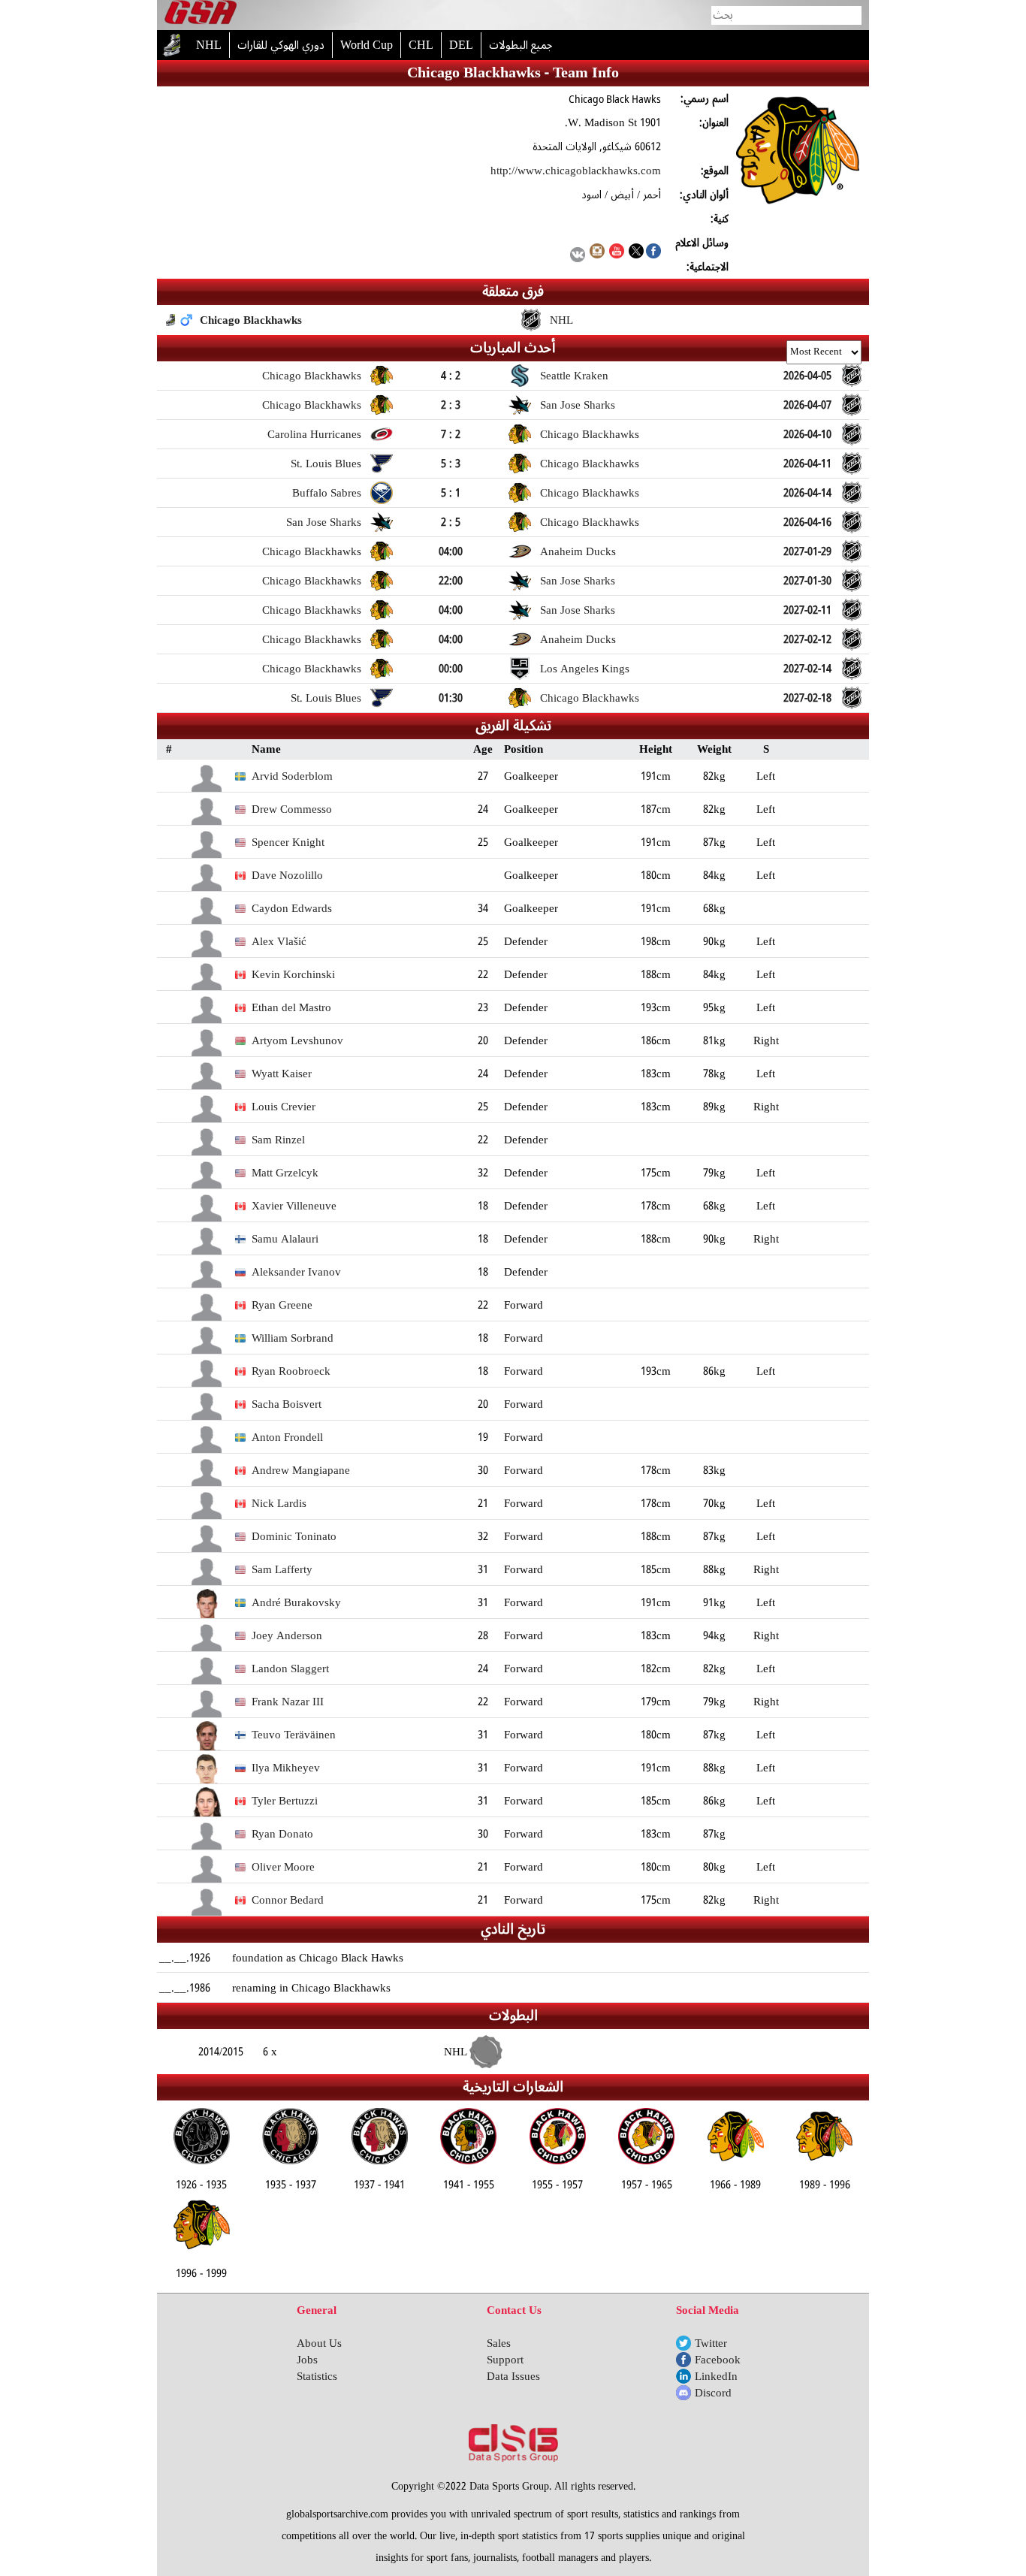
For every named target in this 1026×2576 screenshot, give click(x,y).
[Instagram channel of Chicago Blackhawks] (597, 255)
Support (505, 2360)
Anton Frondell (287, 1437)
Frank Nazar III (288, 1702)
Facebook (718, 2360)
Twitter (711, 2343)
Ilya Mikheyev (286, 1768)
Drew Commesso (292, 809)
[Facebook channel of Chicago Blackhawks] (653, 255)
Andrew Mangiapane (301, 1470)
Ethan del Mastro (291, 1007)
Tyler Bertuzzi (285, 1801)
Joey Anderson (287, 1635)
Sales (499, 2343)
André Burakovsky (296, 1602)
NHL (561, 320)
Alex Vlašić (279, 941)
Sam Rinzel (278, 1140)
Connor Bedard (288, 1900)
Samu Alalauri (285, 1239)
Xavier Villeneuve (294, 1206)
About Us (319, 2343)
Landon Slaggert (290, 1669)
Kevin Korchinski (293, 974)
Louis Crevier (284, 1107)
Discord (713, 2393)
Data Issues (513, 2376)
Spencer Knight (288, 842)
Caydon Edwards (292, 908)
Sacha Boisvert (287, 1404)
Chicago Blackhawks (251, 320)
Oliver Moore (283, 1867)
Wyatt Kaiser (282, 1074)
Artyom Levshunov (297, 1040)
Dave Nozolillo (287, 875)
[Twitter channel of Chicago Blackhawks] (636, 255)
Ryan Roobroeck (291, 1371)
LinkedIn (716, 2376)
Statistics (317, 2376)
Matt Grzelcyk (285, 1173)
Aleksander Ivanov (296, 1272)
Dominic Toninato (294, 1536)
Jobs (307, 2360)
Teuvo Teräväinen (294, 1735)
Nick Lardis (279, 1503)
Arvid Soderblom (292, 776)
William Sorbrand (293, 1338)
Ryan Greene (282, 1305)
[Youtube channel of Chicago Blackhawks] (617, 255)
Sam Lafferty (282, 1569)
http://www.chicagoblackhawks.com (576, 171)
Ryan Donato (282, 1834)
